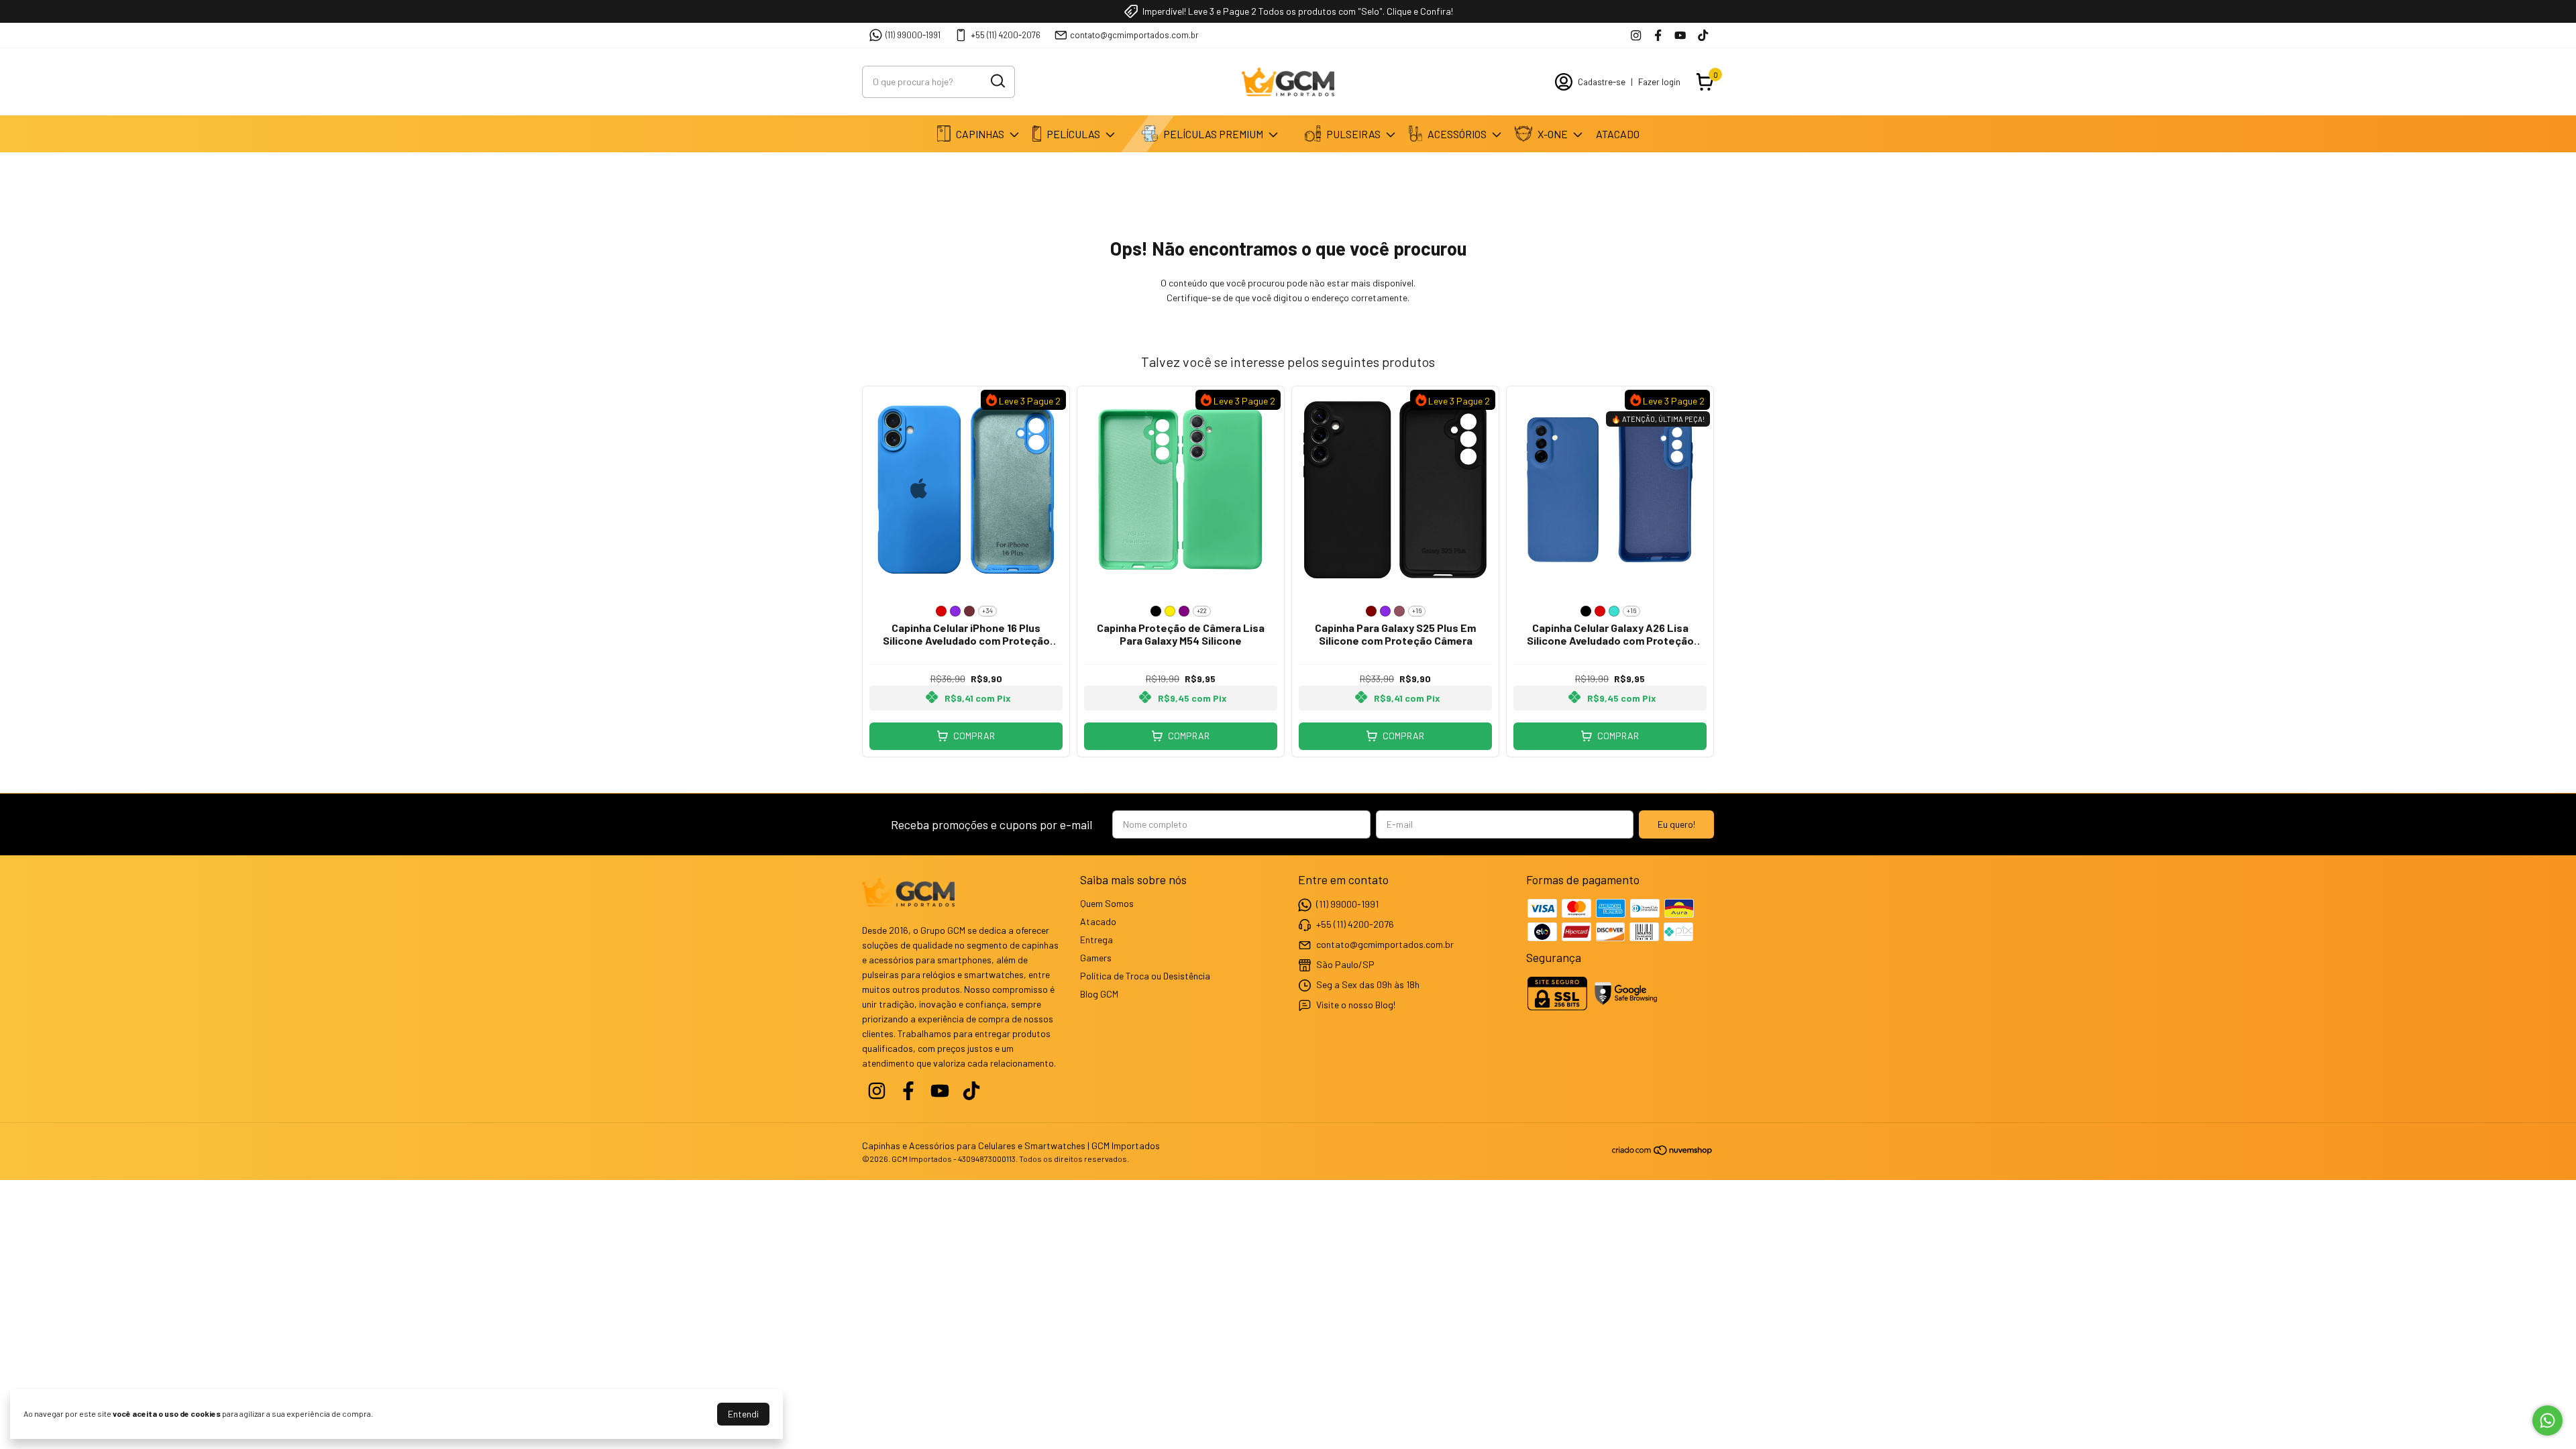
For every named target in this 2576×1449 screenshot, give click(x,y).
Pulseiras (1353, 134)
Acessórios (1457, 134)
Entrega (1096, 940)
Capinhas (980, 134)
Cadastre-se (1602, 82)
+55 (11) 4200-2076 (1006, 35)
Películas (1073, 134)
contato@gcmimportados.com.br (1134, 35)
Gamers (1096, 958)
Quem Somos (1107, 903)
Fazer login (1659, 82)
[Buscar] (997, 81)
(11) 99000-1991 (913, 35)
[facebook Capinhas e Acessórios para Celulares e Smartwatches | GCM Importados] (1658, 35)
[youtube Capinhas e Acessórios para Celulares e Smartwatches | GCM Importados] (1680, 35)
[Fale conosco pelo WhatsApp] (2547, 1420)
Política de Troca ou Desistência (1145, 976)
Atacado (1618, 134)
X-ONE (1553, 134)
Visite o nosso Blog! (1356, 1004)
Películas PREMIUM (1213, 134)
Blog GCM (1099, 994)
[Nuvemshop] (1663, 1152)
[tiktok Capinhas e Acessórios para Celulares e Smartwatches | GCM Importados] (1703, 35)
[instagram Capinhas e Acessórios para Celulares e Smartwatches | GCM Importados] (1636, 35)
